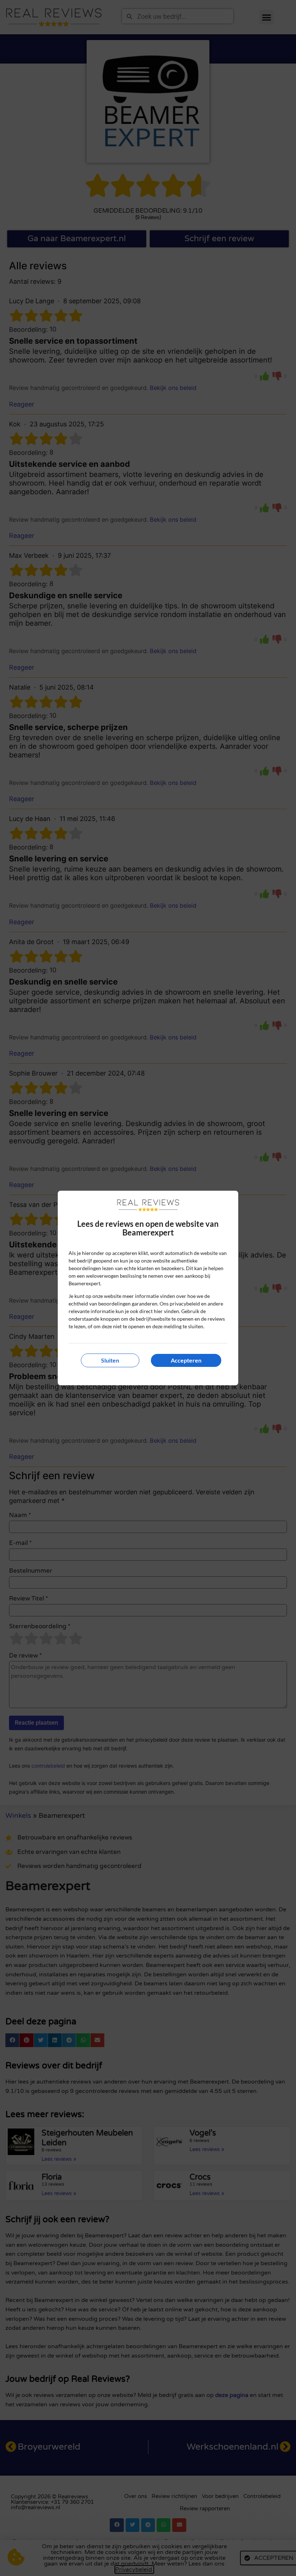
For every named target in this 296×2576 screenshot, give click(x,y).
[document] (148, 1288)
